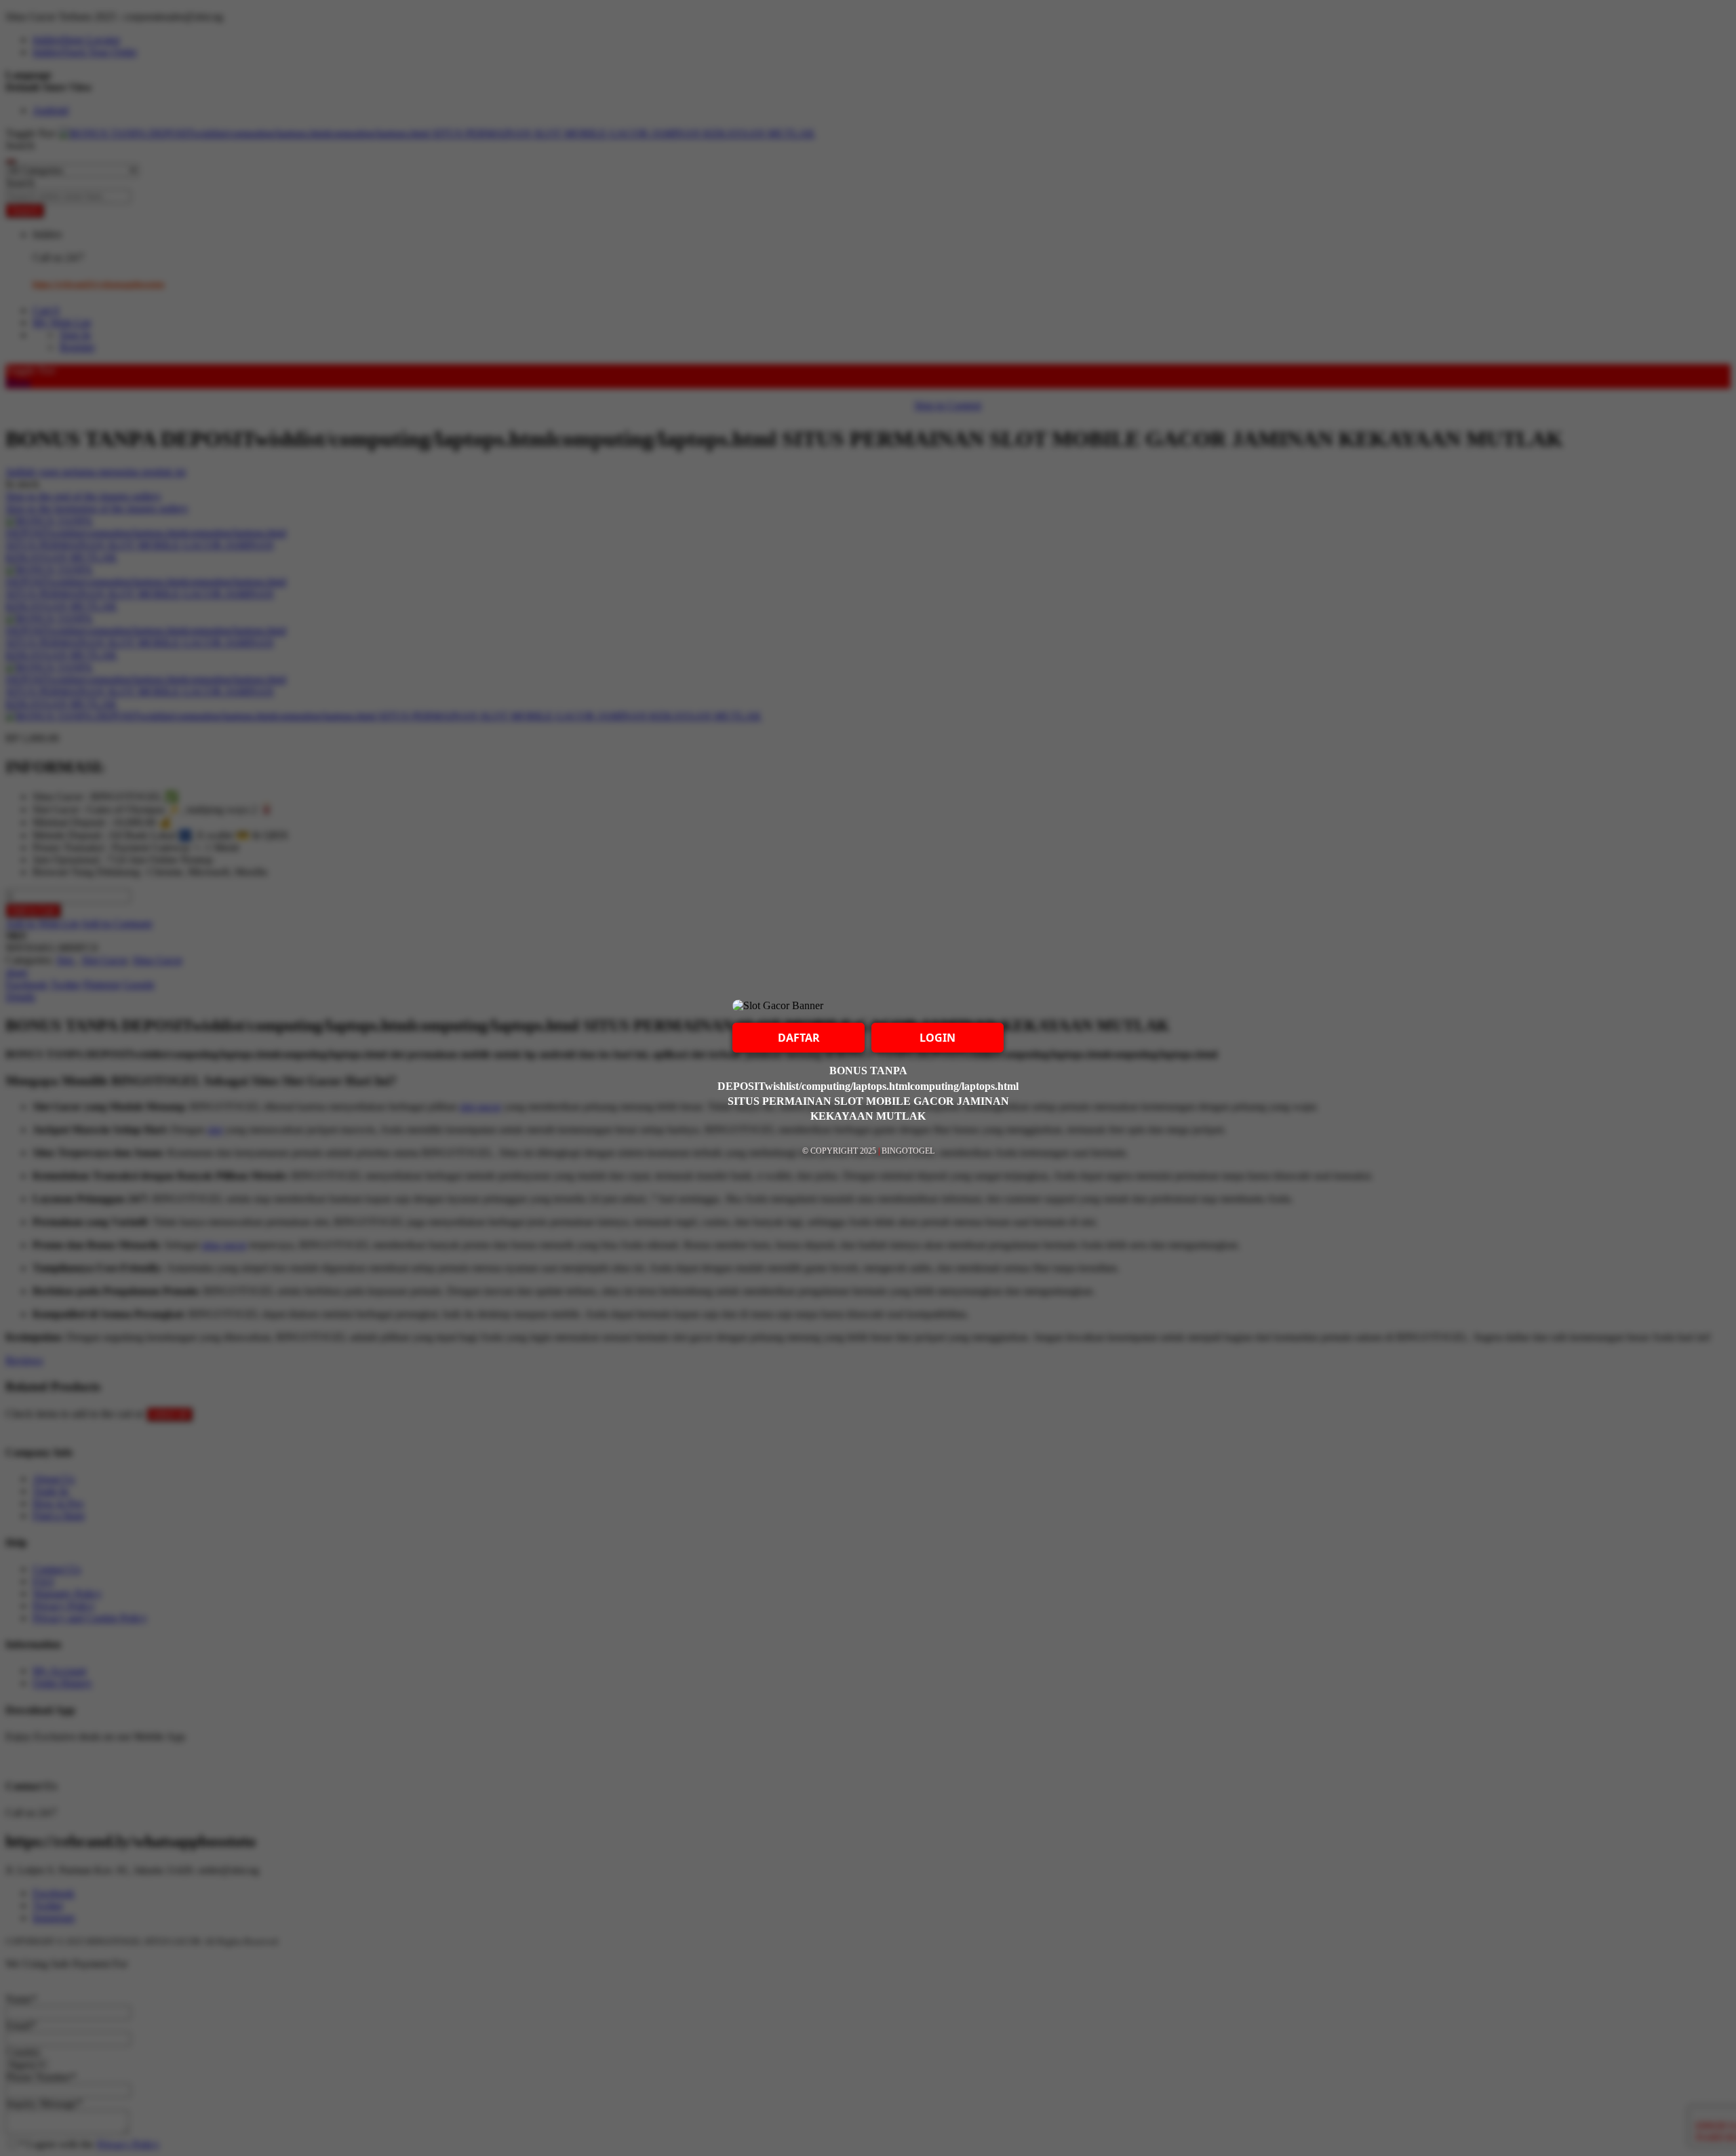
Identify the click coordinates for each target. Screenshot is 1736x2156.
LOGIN (938, 1038)
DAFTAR (799, 1038)
